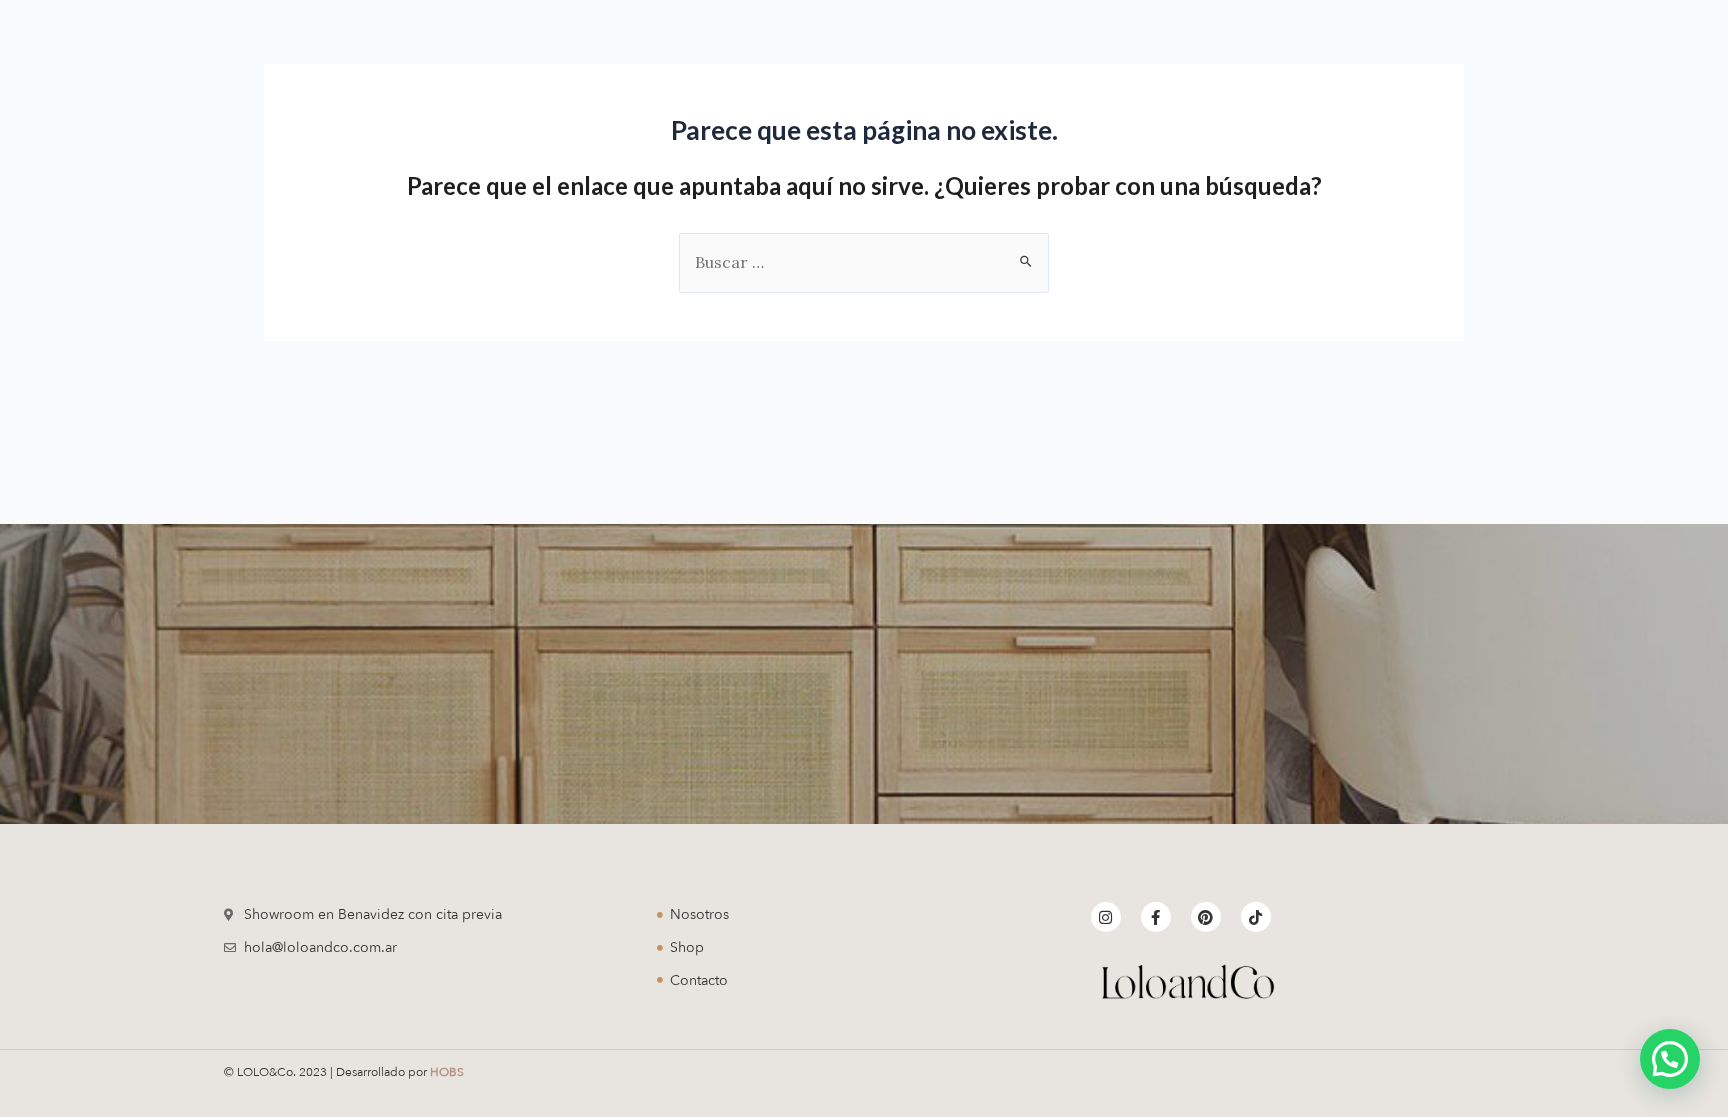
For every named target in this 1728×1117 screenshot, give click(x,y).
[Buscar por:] (864, 262)
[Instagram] (1106, 917)
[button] (1670, 1059)
